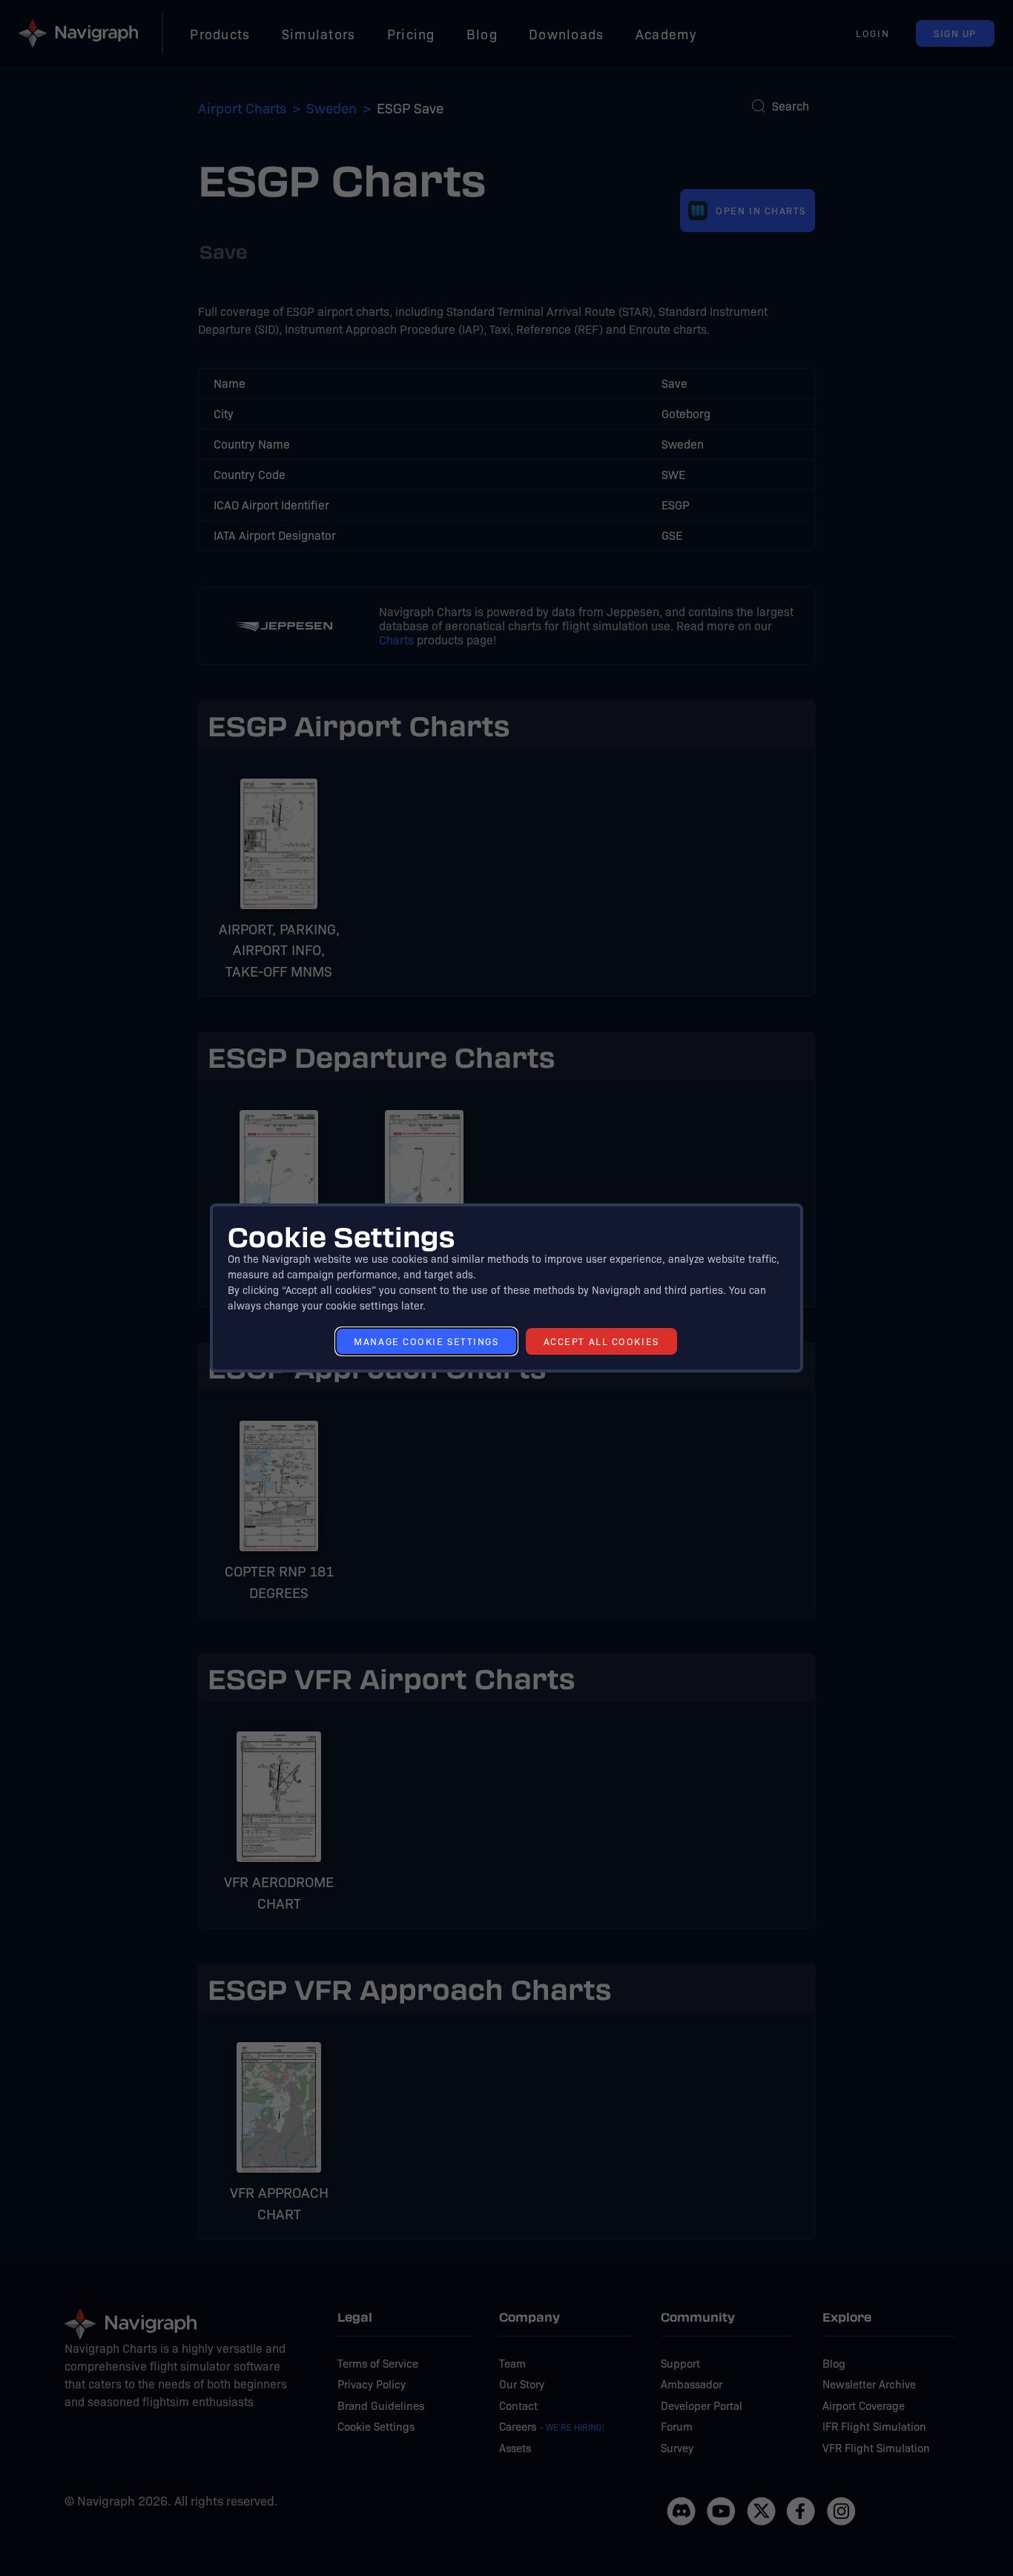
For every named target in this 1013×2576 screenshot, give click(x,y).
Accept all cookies (601, 1341)
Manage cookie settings (426, 1341)
